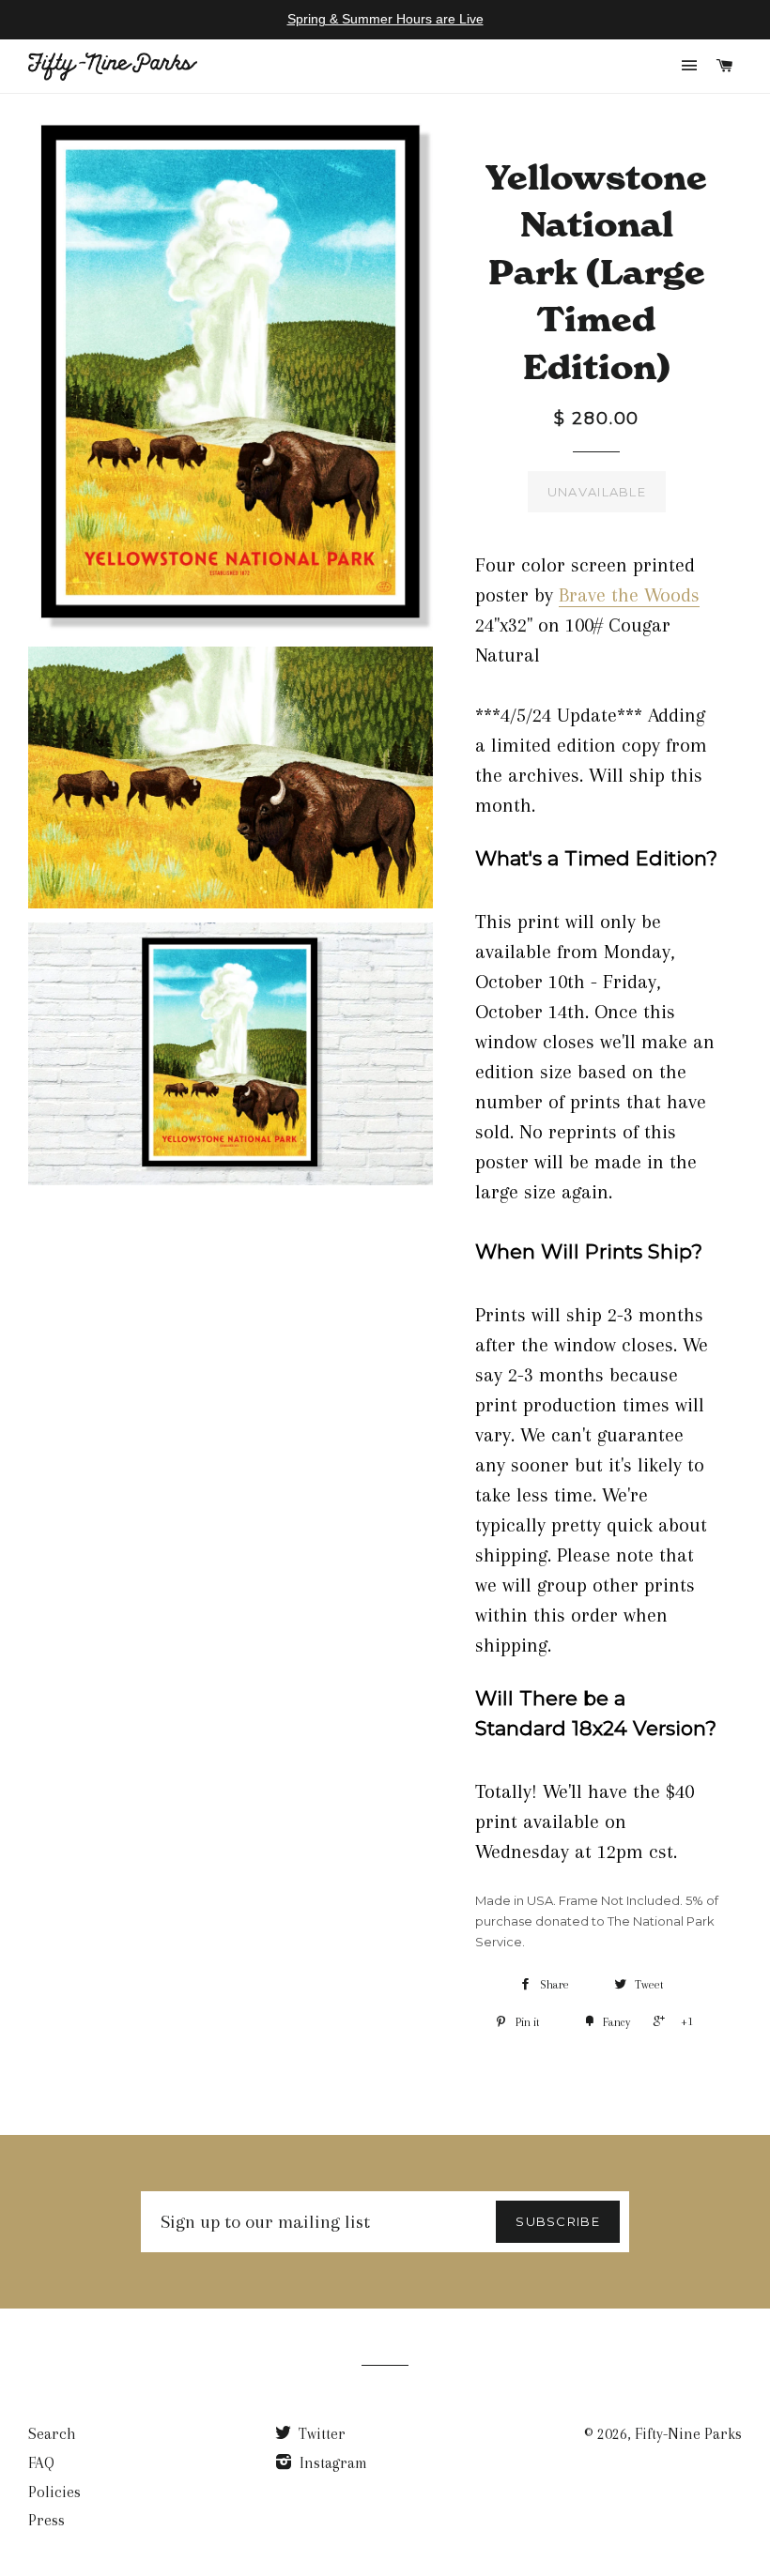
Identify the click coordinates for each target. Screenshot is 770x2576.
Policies (54, 2492)
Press (46, 2520)
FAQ (41, 2463)
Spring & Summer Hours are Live (385, 19)
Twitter (320, 2434)
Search (52, 2434)
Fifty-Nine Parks (688, 2434)
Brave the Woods (629, 595)
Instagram (331, 2463)
